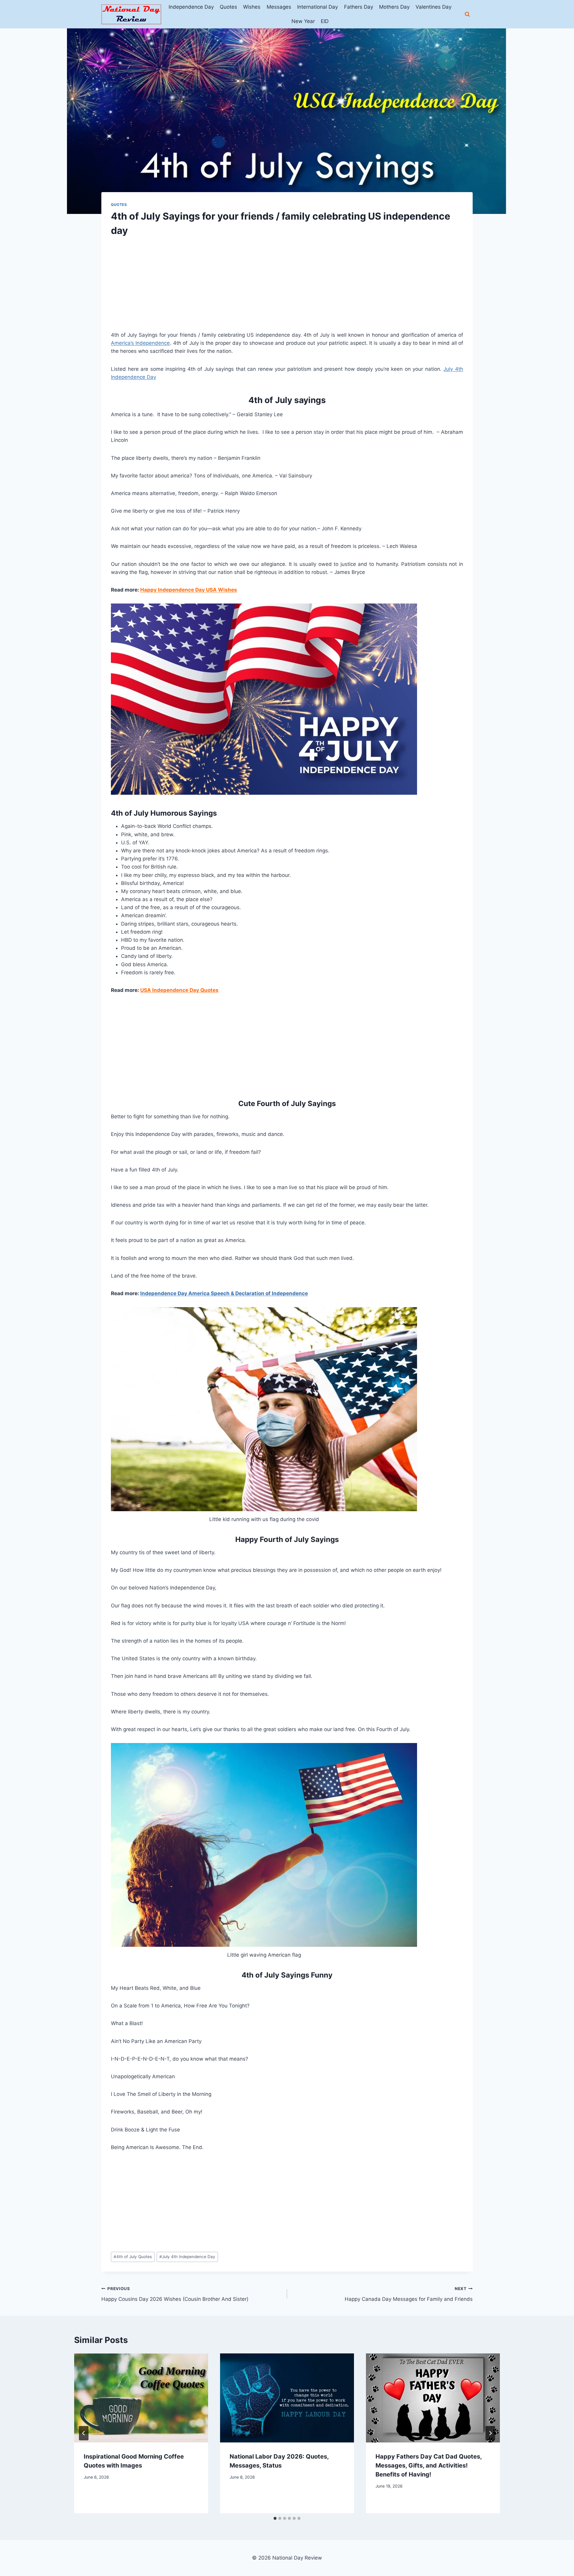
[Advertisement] (287, 289)
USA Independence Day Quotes (179, 990)
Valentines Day (433, 7)
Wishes (252, 7)
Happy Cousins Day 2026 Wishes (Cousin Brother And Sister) (175, 2294)
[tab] (275, 2518)
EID (325, 21)
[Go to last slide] (84, 2433)
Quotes (228, 7)
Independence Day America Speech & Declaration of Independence (224, 1293)
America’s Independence (140, 343)
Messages (279, 7)
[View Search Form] (467, 14)
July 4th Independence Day (187, 2257)
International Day (317, 7)
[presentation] (141, 2398)
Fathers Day (359, 7)
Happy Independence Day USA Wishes (189, 590)
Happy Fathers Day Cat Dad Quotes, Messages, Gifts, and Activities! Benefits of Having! (429, 2465)
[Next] (490, 2433)
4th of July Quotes (133, 2257)
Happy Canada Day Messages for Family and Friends (409, 2294)
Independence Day (191, 7)
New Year (303, 21)
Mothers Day (394, 7)
